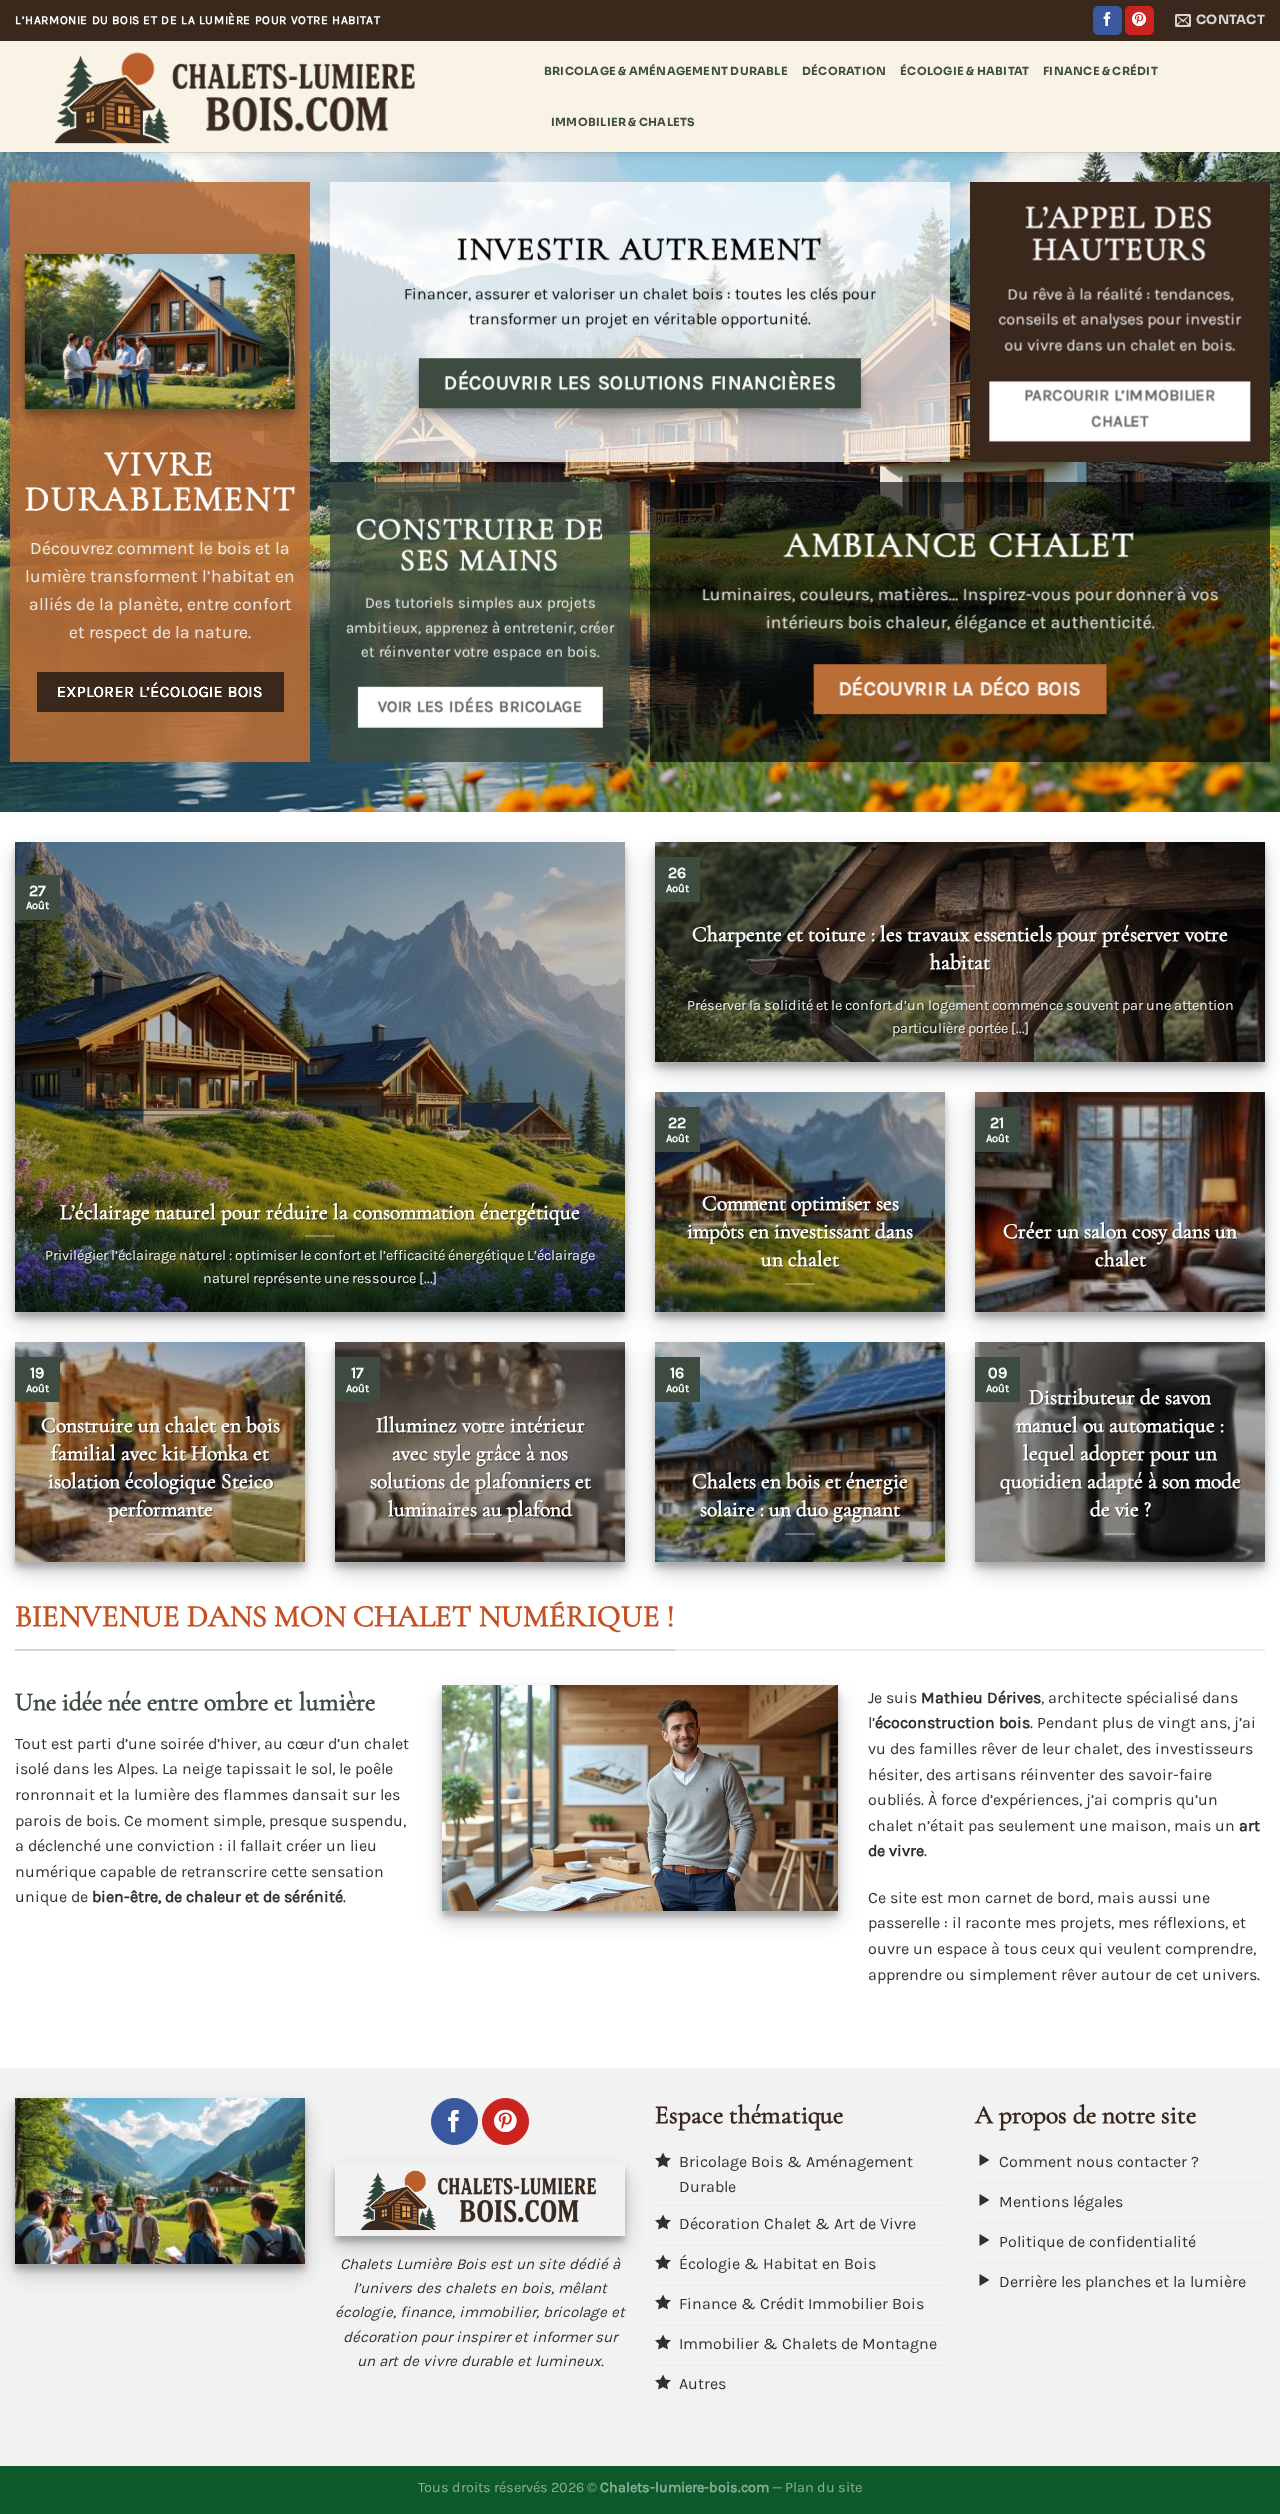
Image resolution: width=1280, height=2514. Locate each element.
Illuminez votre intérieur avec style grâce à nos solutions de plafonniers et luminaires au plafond (480, 1467)
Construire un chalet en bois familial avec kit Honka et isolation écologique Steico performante (160, 1467)
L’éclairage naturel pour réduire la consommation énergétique (320, 1212)
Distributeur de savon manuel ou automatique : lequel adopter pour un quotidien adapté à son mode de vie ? (1120, 1453)
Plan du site (823, 2487)
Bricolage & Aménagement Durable (666, 71)
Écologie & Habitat (964, 71)
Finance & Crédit (1100, 71)
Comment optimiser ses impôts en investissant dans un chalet (800, 1231)
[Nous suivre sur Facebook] (1107, 21)
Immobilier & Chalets (622, 122)
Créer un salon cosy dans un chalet (1120, 1245)
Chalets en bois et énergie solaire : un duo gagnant (800, 1495)
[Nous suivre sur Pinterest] (1139, 21)
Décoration (844, 71)
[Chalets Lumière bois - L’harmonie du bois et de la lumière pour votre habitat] (264, 96)
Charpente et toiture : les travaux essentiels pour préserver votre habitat (960, 948)
